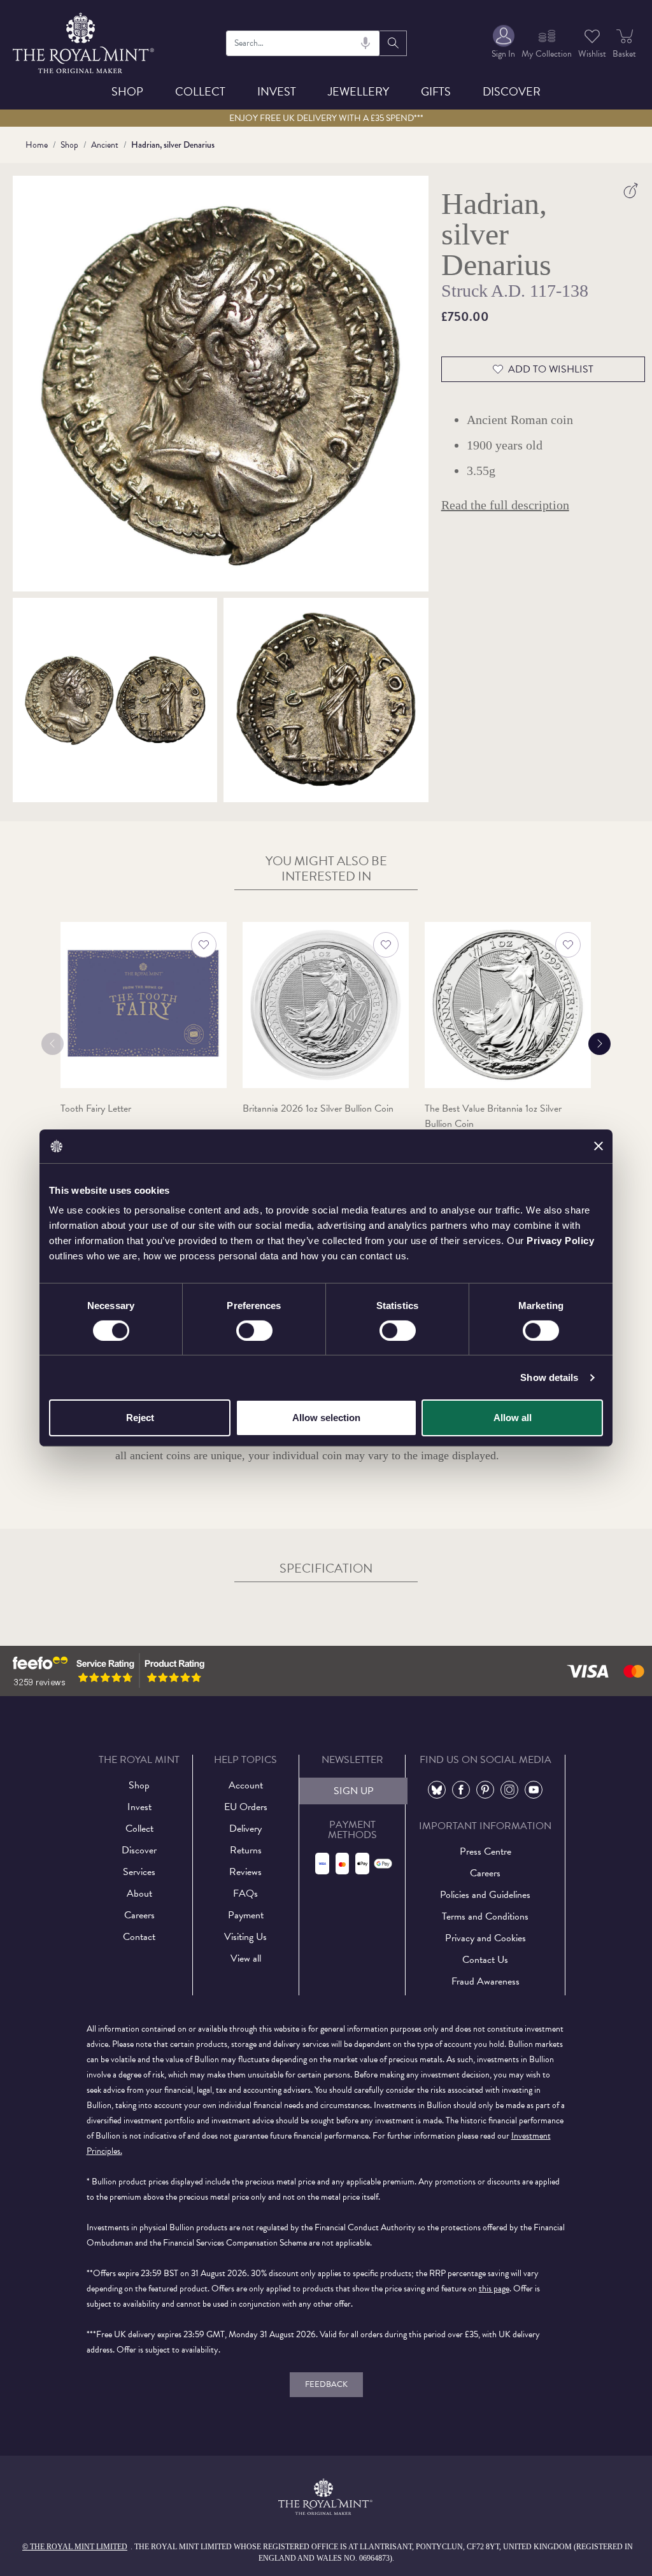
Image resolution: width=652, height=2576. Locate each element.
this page (494, 2289)
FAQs (245, 1893)
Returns (246, 1850)
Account (246, 1785)
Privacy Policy (560, 1241)
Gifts (436, 91)
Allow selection (326, 1418)
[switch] (254, 1331)
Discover (512, 91)
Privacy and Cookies (485, 1938)
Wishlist (592, 54)
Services (139, 1872)
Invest (277, 91)
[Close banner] (599, 1146)
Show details (549, 1377)
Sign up (354, 1791)
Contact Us (485, 1960)
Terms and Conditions (485, 1916)
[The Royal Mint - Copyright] (84, 41)
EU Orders (246, 1807)
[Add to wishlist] (204, 945)
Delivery (245, 1829)
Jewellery (358, 91)
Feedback (326, 2384)
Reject (140, 1418)
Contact (139, 1937)
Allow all (513, 1418)
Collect (200, 91)
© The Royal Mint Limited (75, 2547)
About (139, 1893)
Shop (127, 91)
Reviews (245, 1872)
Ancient (105, 145)
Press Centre (485, 1851)
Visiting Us (245, 1937)
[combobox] (303, 43)
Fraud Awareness (485, 1981)
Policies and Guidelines (485, 1895)
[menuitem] (503, 43)
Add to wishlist (551, 369)
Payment (246, 1915)
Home (37, 145)
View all (246, 1958)
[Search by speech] (365, 43)
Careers (139, 1915)
